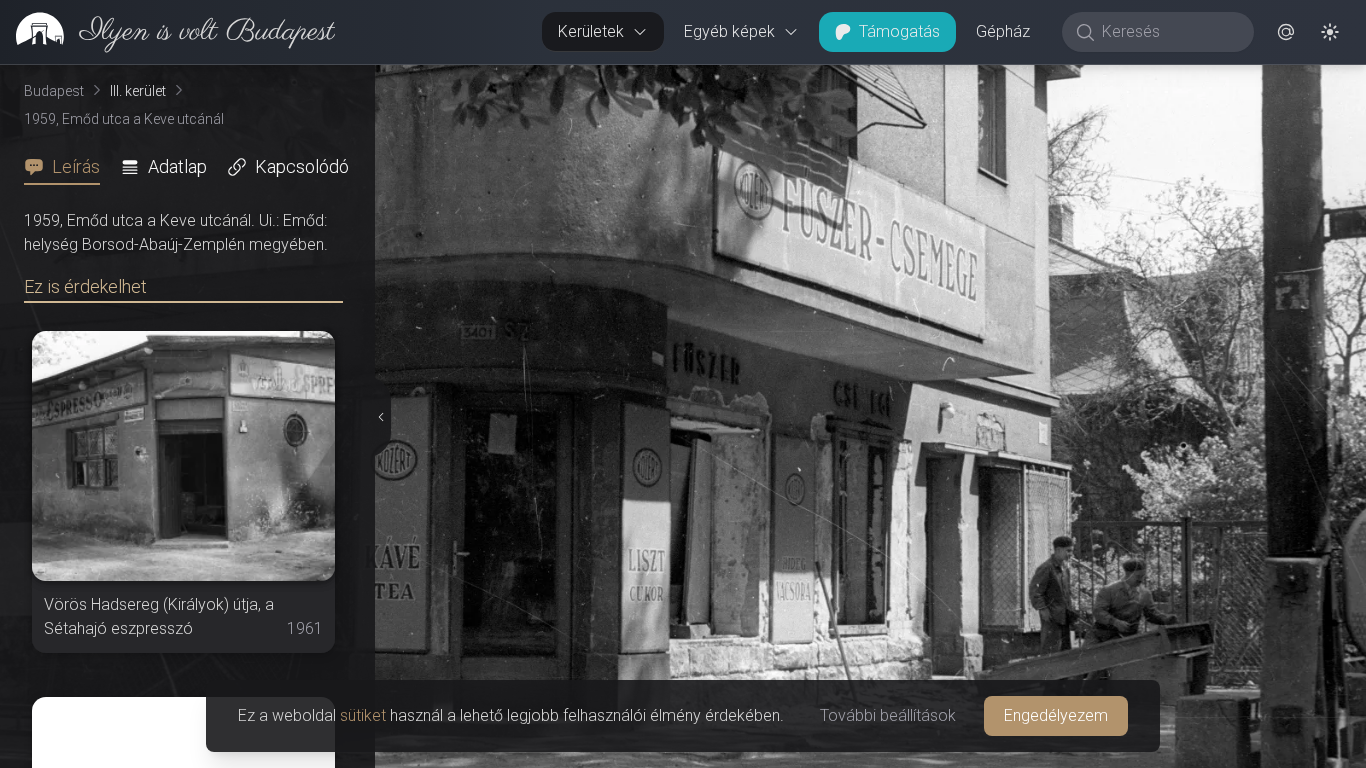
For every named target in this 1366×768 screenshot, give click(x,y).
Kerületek (591, 31)
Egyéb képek (729, 31)
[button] (1286, 32)
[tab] (68, 167)
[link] (167, 32)
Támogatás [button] (899, 31)
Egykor (999, 81)
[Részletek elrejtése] (381, 417)
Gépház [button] (1003, 31)
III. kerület (138, 91)
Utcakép (1120, 81)
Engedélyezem (1056, 715)
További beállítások (888, 715)
